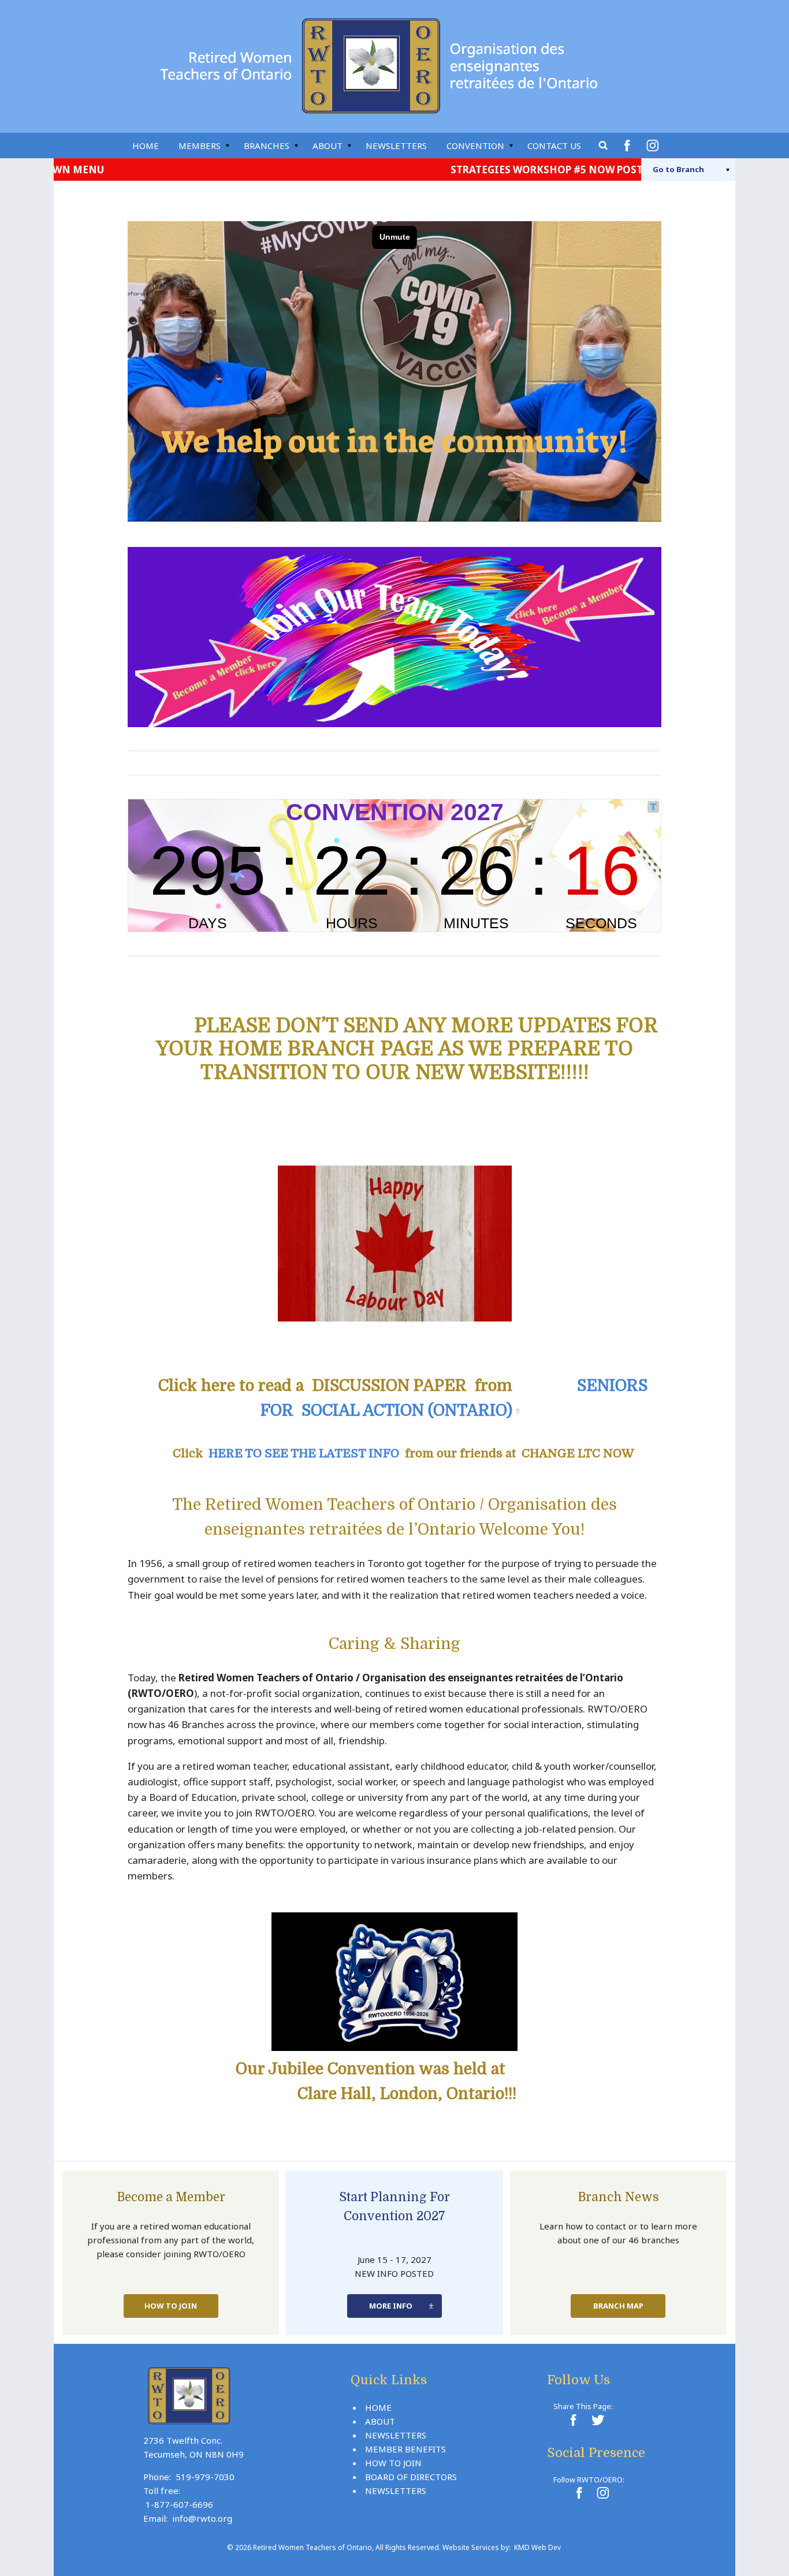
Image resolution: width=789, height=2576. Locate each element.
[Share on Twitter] (597, 2420)
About (327, 146)
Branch (678, 169)
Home (146, 146)
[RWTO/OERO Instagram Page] (602, 2493)
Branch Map (618, 2306)
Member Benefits (405, 2449)
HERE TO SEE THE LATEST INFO (304, 1453)
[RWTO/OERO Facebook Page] (579, 2493)
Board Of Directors (411, 2477)
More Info (391, 2306)
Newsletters (396, 146)
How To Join (171, 2306)
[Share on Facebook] (573, 2420)
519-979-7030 (205, 2477)
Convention (475, 146)
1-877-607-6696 (179, 2504)
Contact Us (554, 146)
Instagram (654, 146)
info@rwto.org (202, 2518)
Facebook (629, 146)
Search (604, 146)
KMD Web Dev (537, 2547)
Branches (267, 146)
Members (200, 146)
